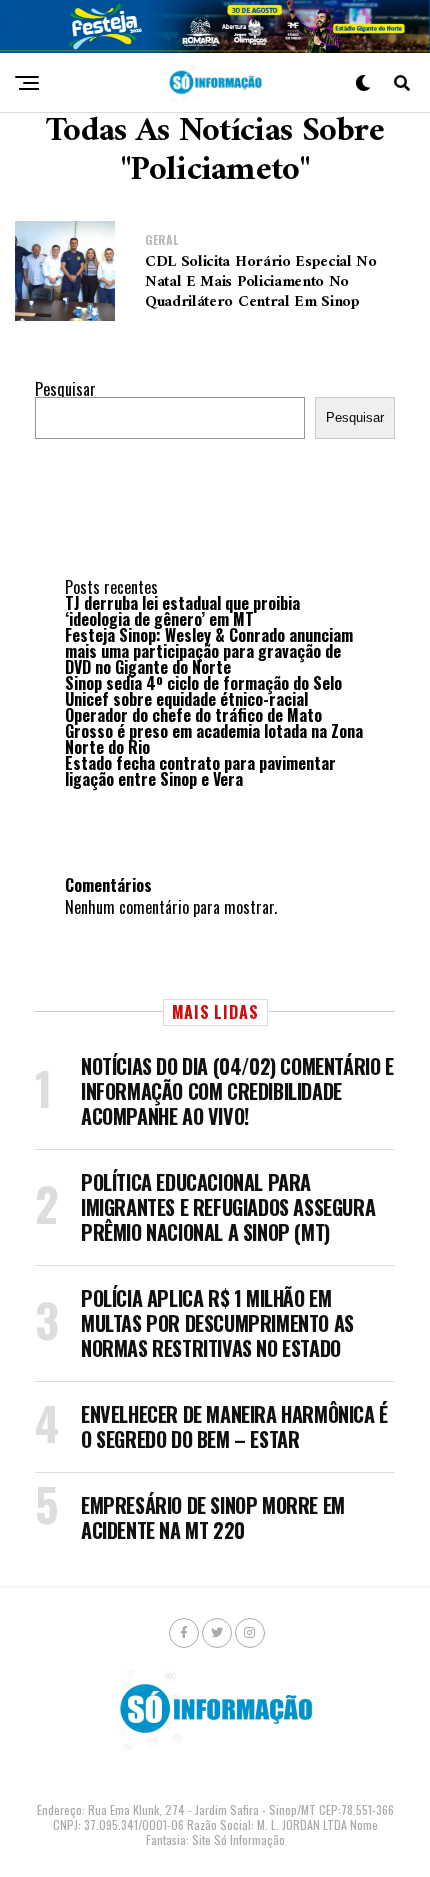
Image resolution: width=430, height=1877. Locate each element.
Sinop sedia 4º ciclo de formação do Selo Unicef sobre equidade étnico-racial (203, 691)
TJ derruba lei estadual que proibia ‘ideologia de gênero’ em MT (182, 611)
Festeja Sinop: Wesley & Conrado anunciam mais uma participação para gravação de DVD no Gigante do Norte (209, 651)
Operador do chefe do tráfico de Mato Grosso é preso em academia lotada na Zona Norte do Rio (214, 731)
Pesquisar (65, 389)
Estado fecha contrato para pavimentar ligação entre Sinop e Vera (200, 771)
